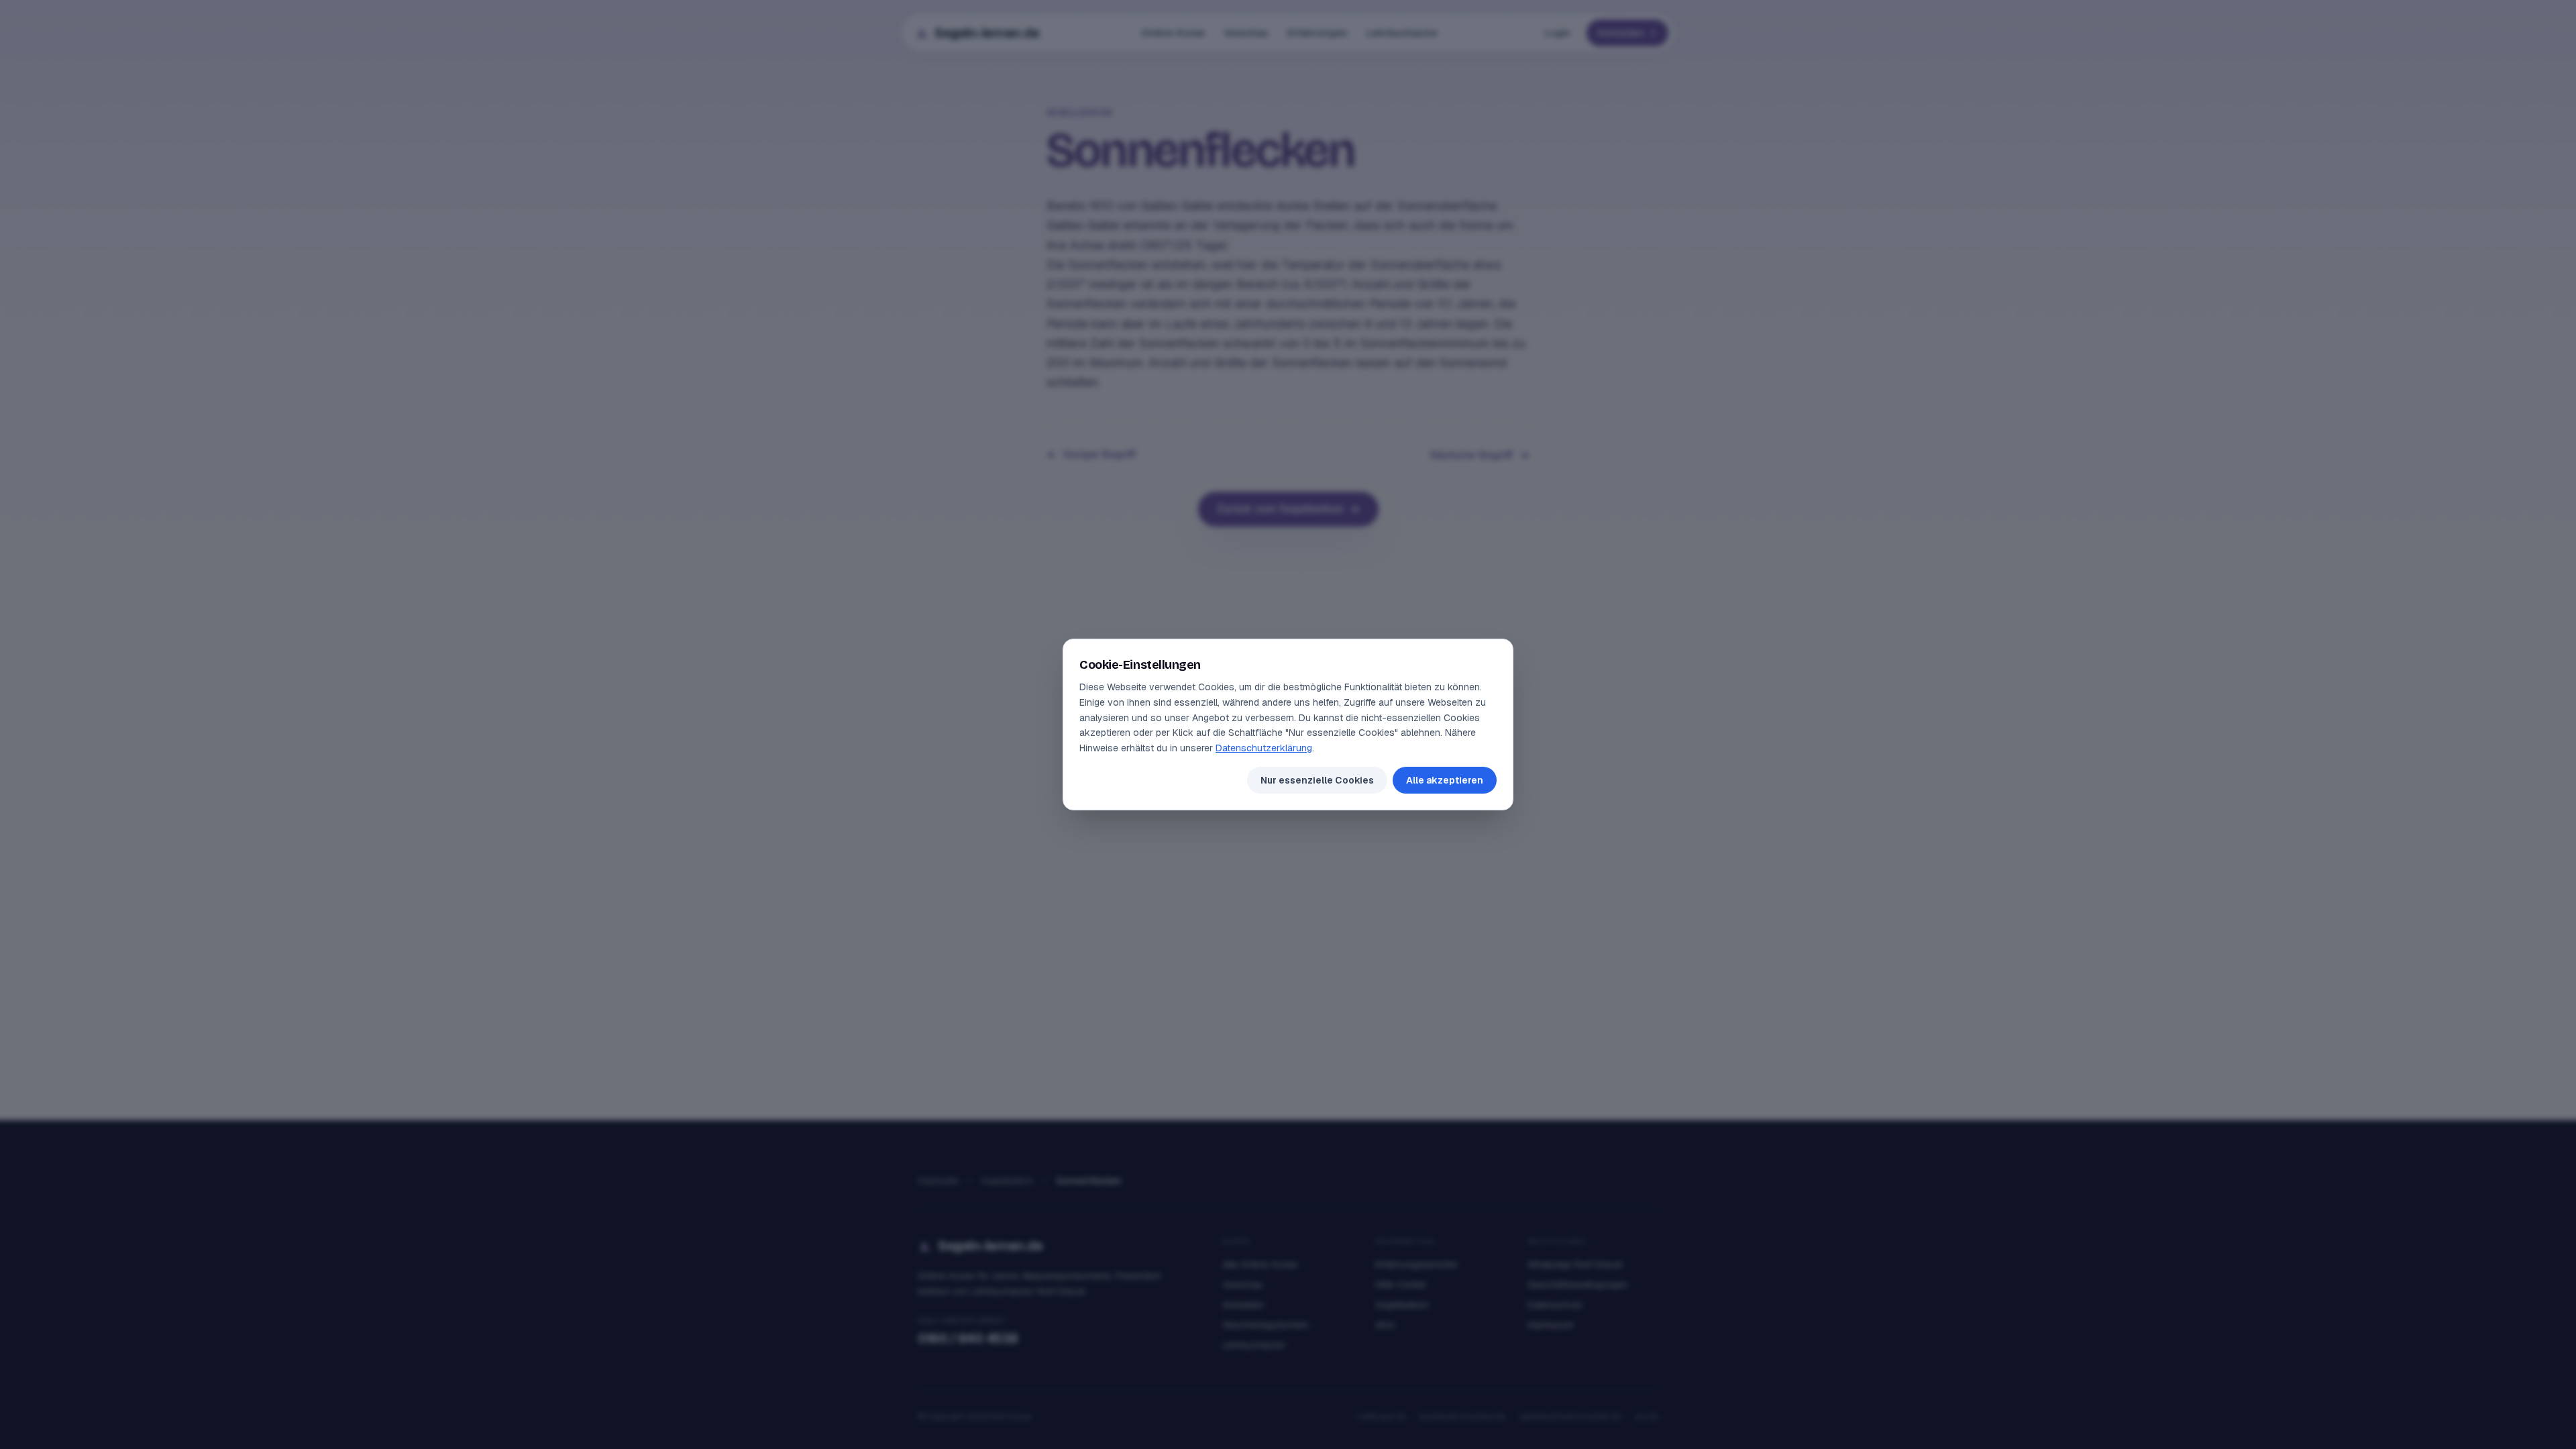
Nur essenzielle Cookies (1317, 780)
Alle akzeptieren (1445, 780)
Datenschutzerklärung (1264, 748)
